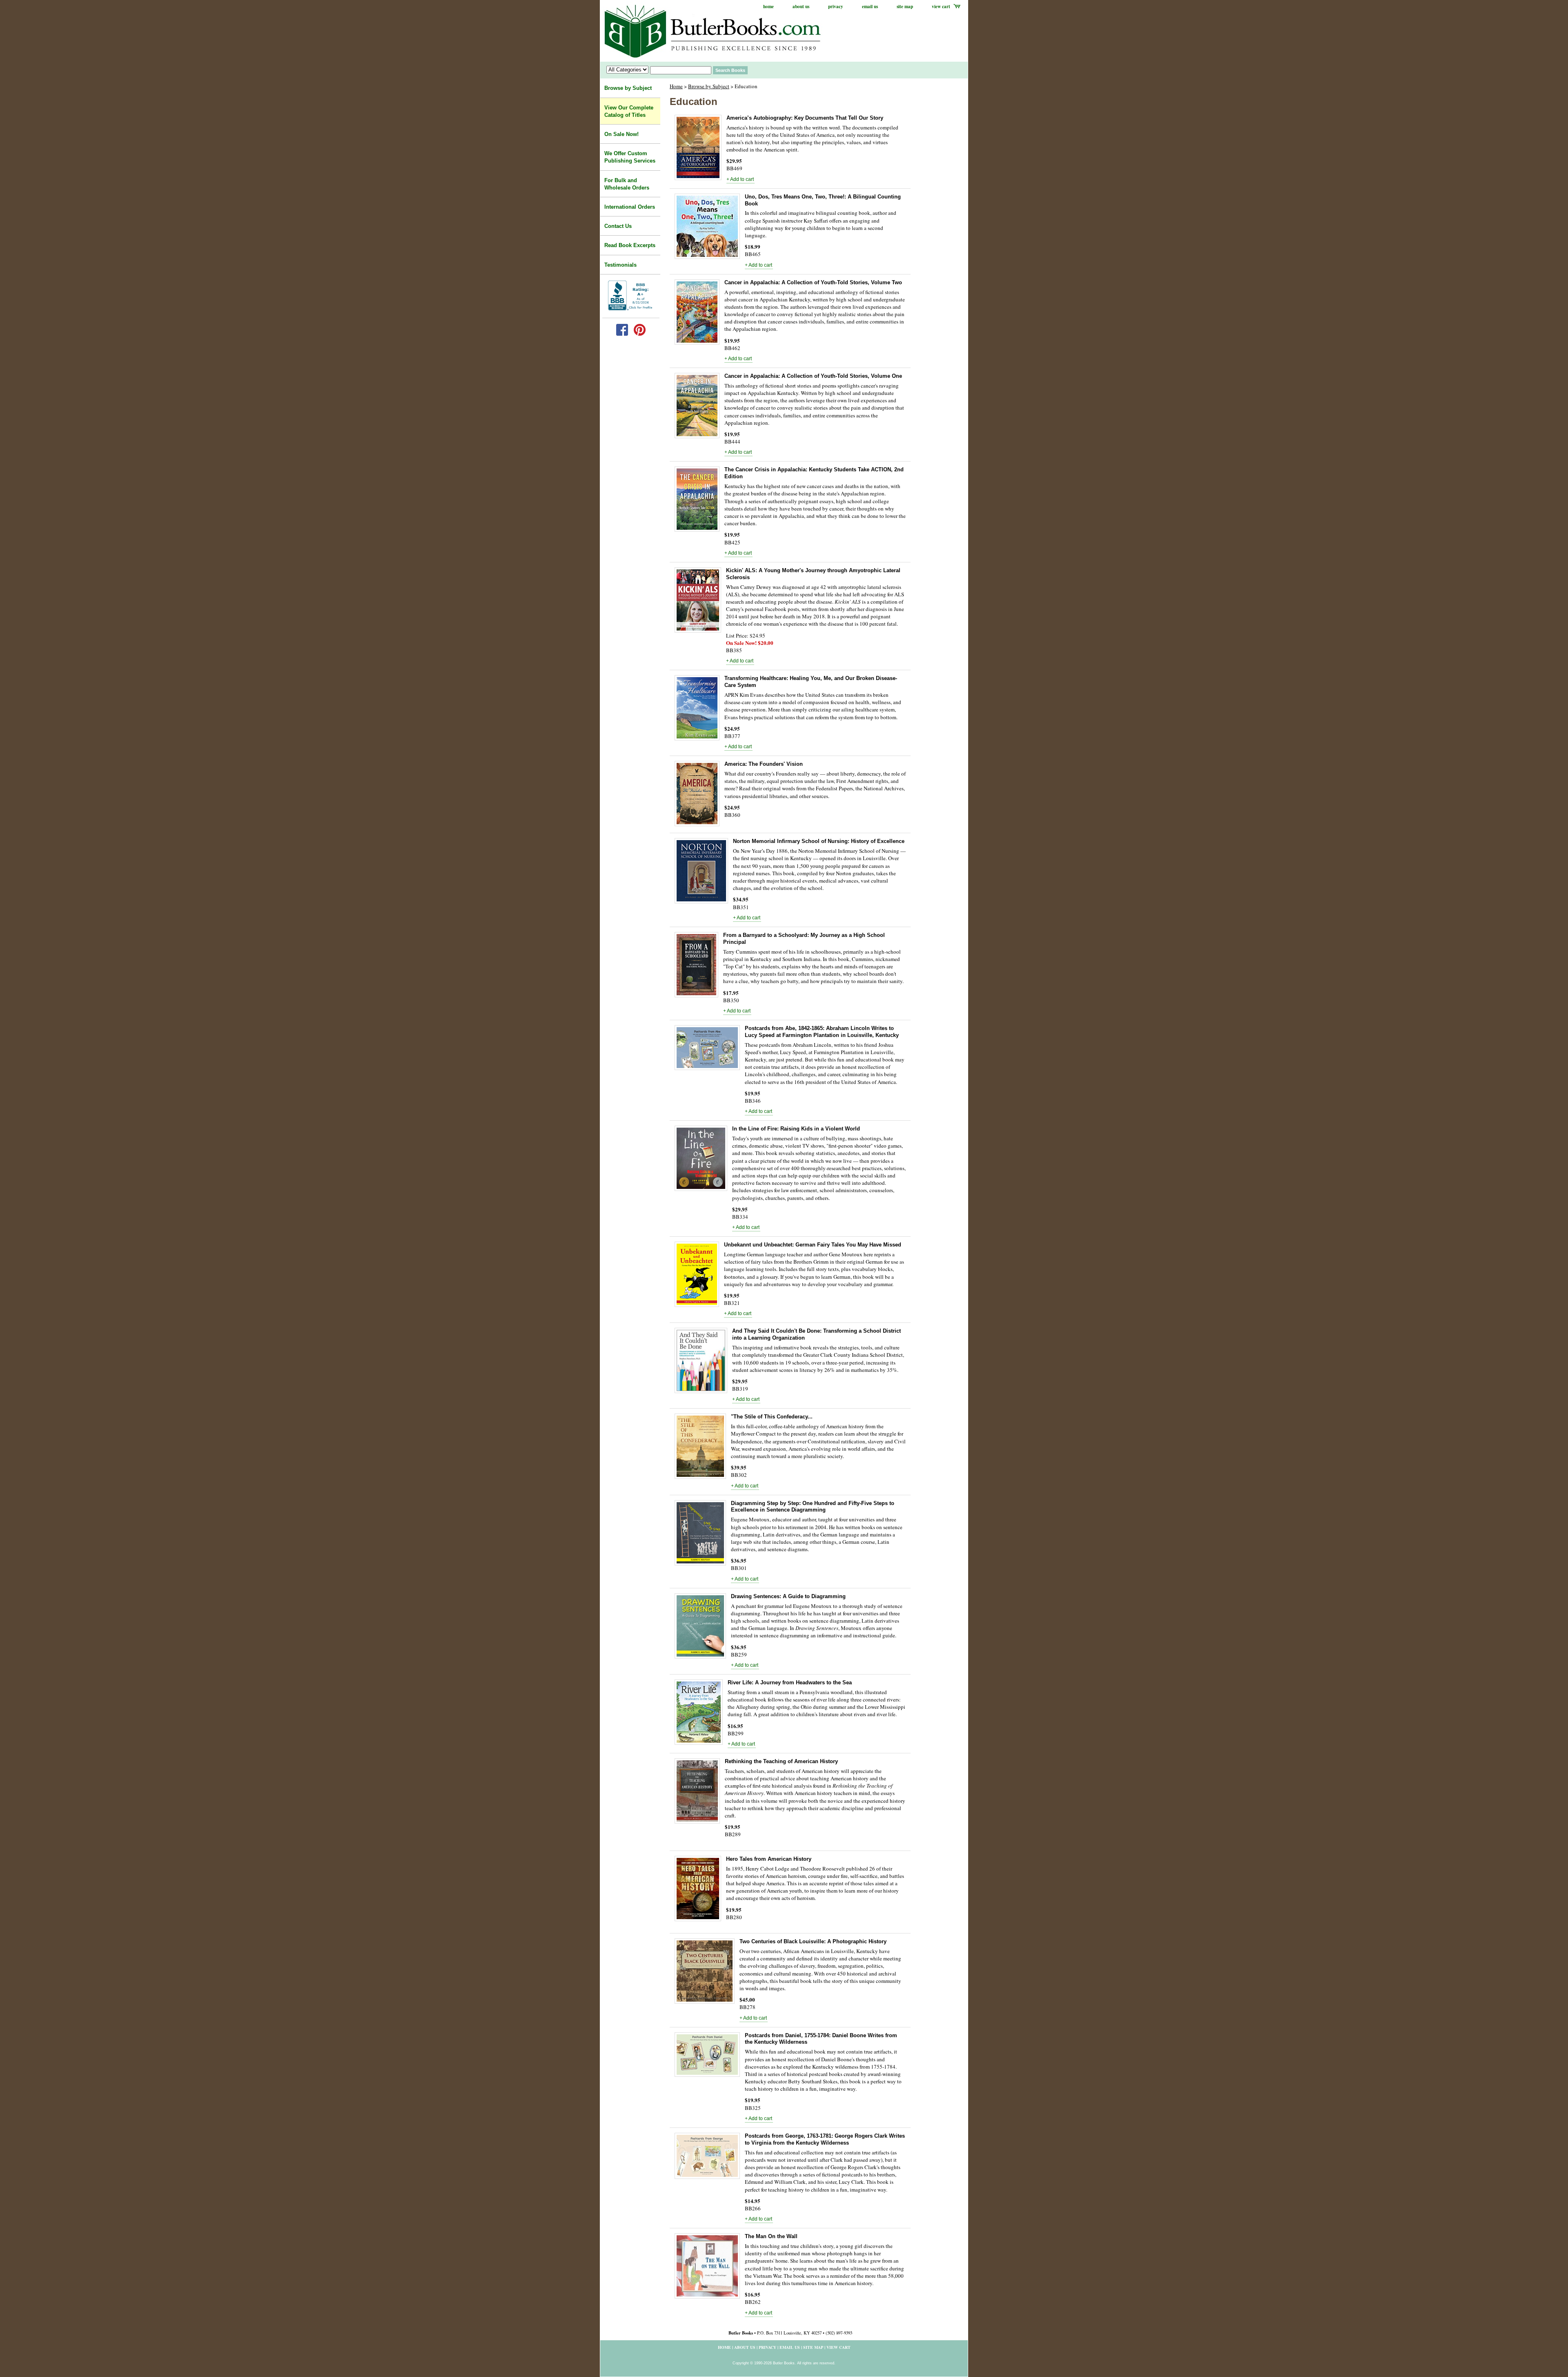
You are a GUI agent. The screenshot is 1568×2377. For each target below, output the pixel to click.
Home (676, 86)
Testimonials (620, 265)
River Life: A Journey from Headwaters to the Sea (790, 1682)
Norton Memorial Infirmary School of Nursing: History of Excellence (819, 841)
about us (801, 7)
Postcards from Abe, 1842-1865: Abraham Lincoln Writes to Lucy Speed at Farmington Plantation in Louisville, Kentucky (822, 1032)
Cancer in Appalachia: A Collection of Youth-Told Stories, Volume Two (813, 282)
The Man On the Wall (771, 2236)
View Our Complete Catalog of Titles (629, 111)
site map (905, 7)
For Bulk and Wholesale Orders (627, 184)
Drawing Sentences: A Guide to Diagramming (788, 1596)
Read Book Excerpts (630, 245)
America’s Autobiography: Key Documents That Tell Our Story (805, 118)
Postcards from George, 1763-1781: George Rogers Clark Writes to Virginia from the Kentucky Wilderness (825, 2139)
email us (870, 7)
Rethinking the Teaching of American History (781, 1761)
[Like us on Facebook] (622, 334)
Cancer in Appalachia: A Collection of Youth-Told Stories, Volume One (813, 376)
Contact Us (618, 226)
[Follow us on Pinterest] (640, 334)
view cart (941, 7)
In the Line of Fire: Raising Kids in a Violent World (796, 1129)
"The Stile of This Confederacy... (772, 1417)
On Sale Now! (621, 134)
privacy (836, 7)
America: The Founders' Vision (764, 764)
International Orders (630, 207)
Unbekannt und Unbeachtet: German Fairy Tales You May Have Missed (813, 1245)
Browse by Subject (709, 86)
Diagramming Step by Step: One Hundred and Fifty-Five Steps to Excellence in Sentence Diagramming (813, 1507)
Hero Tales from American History (769, 1859)
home (768, 7)
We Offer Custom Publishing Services (630, 157)
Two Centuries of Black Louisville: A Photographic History (813, 1941)
